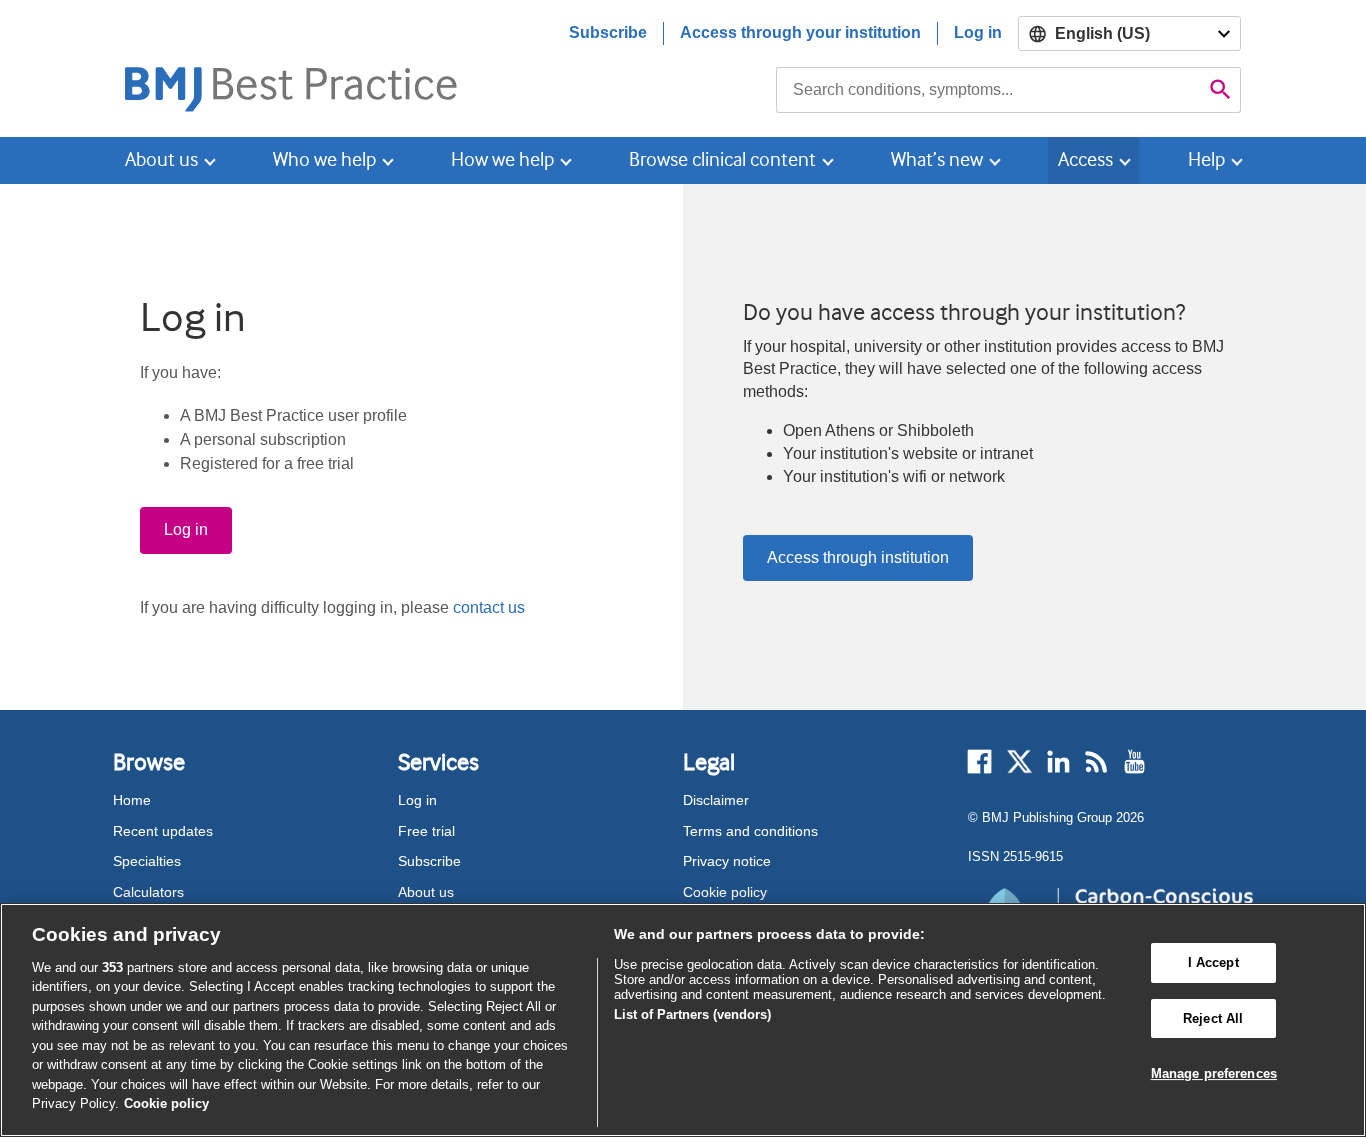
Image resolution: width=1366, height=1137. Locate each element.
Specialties (147, 861)
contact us (489, 607)
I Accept (1213, 962)
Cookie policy (725, 892)
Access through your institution (800, 32)
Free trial (426, 831)
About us (426, 892)
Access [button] (1085, 159)
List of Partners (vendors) (692, 1014)
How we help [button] (502, 159)
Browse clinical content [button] (722, 159)
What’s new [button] (937, 159)
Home (132, 800)
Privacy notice (727, 861)
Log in (978, 32)
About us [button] (161, 159)
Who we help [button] (324, 159)
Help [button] (1206, 159)
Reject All (1213, 1018)
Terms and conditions (750, 831)
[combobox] (988, 90)
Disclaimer (716, 800)
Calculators (148, 892)
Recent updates (163, 831)
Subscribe (608, 32)
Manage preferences (1214, 1073)
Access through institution (858, 557)
